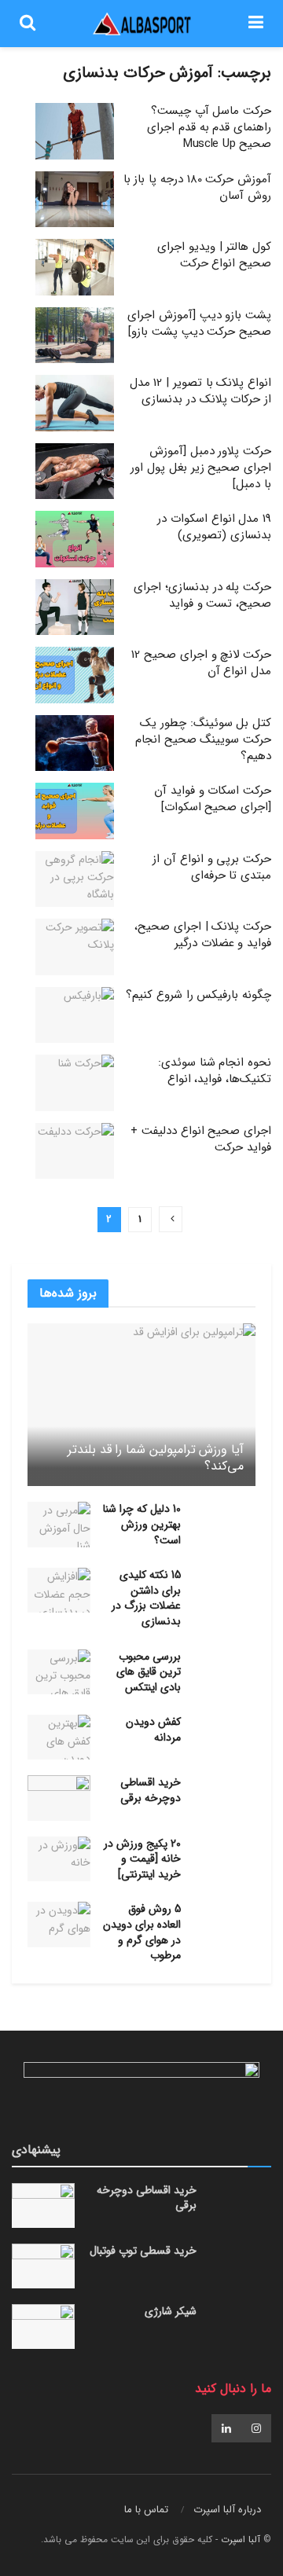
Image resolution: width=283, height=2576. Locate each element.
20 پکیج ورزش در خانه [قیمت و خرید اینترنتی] (142, 1859)
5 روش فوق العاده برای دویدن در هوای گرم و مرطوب (142, 1932)
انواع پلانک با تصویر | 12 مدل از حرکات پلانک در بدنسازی (200, 391)
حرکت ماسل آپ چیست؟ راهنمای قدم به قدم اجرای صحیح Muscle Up (209, 127)
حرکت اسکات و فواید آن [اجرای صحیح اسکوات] (213, 799)
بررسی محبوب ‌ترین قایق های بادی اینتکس (149, 1672)
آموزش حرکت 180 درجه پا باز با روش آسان (197, 187)
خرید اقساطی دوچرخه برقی (151, 1790)
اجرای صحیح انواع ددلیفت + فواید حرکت (201, 1139)
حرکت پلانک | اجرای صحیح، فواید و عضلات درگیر (203, 935)
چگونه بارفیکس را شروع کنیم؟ (198, 995)
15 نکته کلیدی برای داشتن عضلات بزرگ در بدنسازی (146, 1598)
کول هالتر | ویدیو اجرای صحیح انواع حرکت (214, 255)
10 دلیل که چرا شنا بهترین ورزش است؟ (142, 1524)
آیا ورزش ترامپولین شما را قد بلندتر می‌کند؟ (156, 1458)
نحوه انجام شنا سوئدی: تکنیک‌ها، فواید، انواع (215, 1071)
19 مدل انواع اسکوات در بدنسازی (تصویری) (214, 527)
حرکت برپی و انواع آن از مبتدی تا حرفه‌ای (212, 867)
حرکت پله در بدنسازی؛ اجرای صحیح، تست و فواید (202, 595)
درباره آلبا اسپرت (227, 2510)
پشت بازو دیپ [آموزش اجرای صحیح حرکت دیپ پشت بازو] (199, 323)
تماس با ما (146, 2510)
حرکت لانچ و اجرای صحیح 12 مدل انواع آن (201, 663)
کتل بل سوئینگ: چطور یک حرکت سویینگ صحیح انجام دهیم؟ (203, 739)
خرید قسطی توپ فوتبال (143, 2251)
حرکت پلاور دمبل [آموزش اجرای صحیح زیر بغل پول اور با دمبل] (201, 468)
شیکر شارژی (171, 2311)
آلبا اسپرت (241, 2539)
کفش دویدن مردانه (153, 1730)
